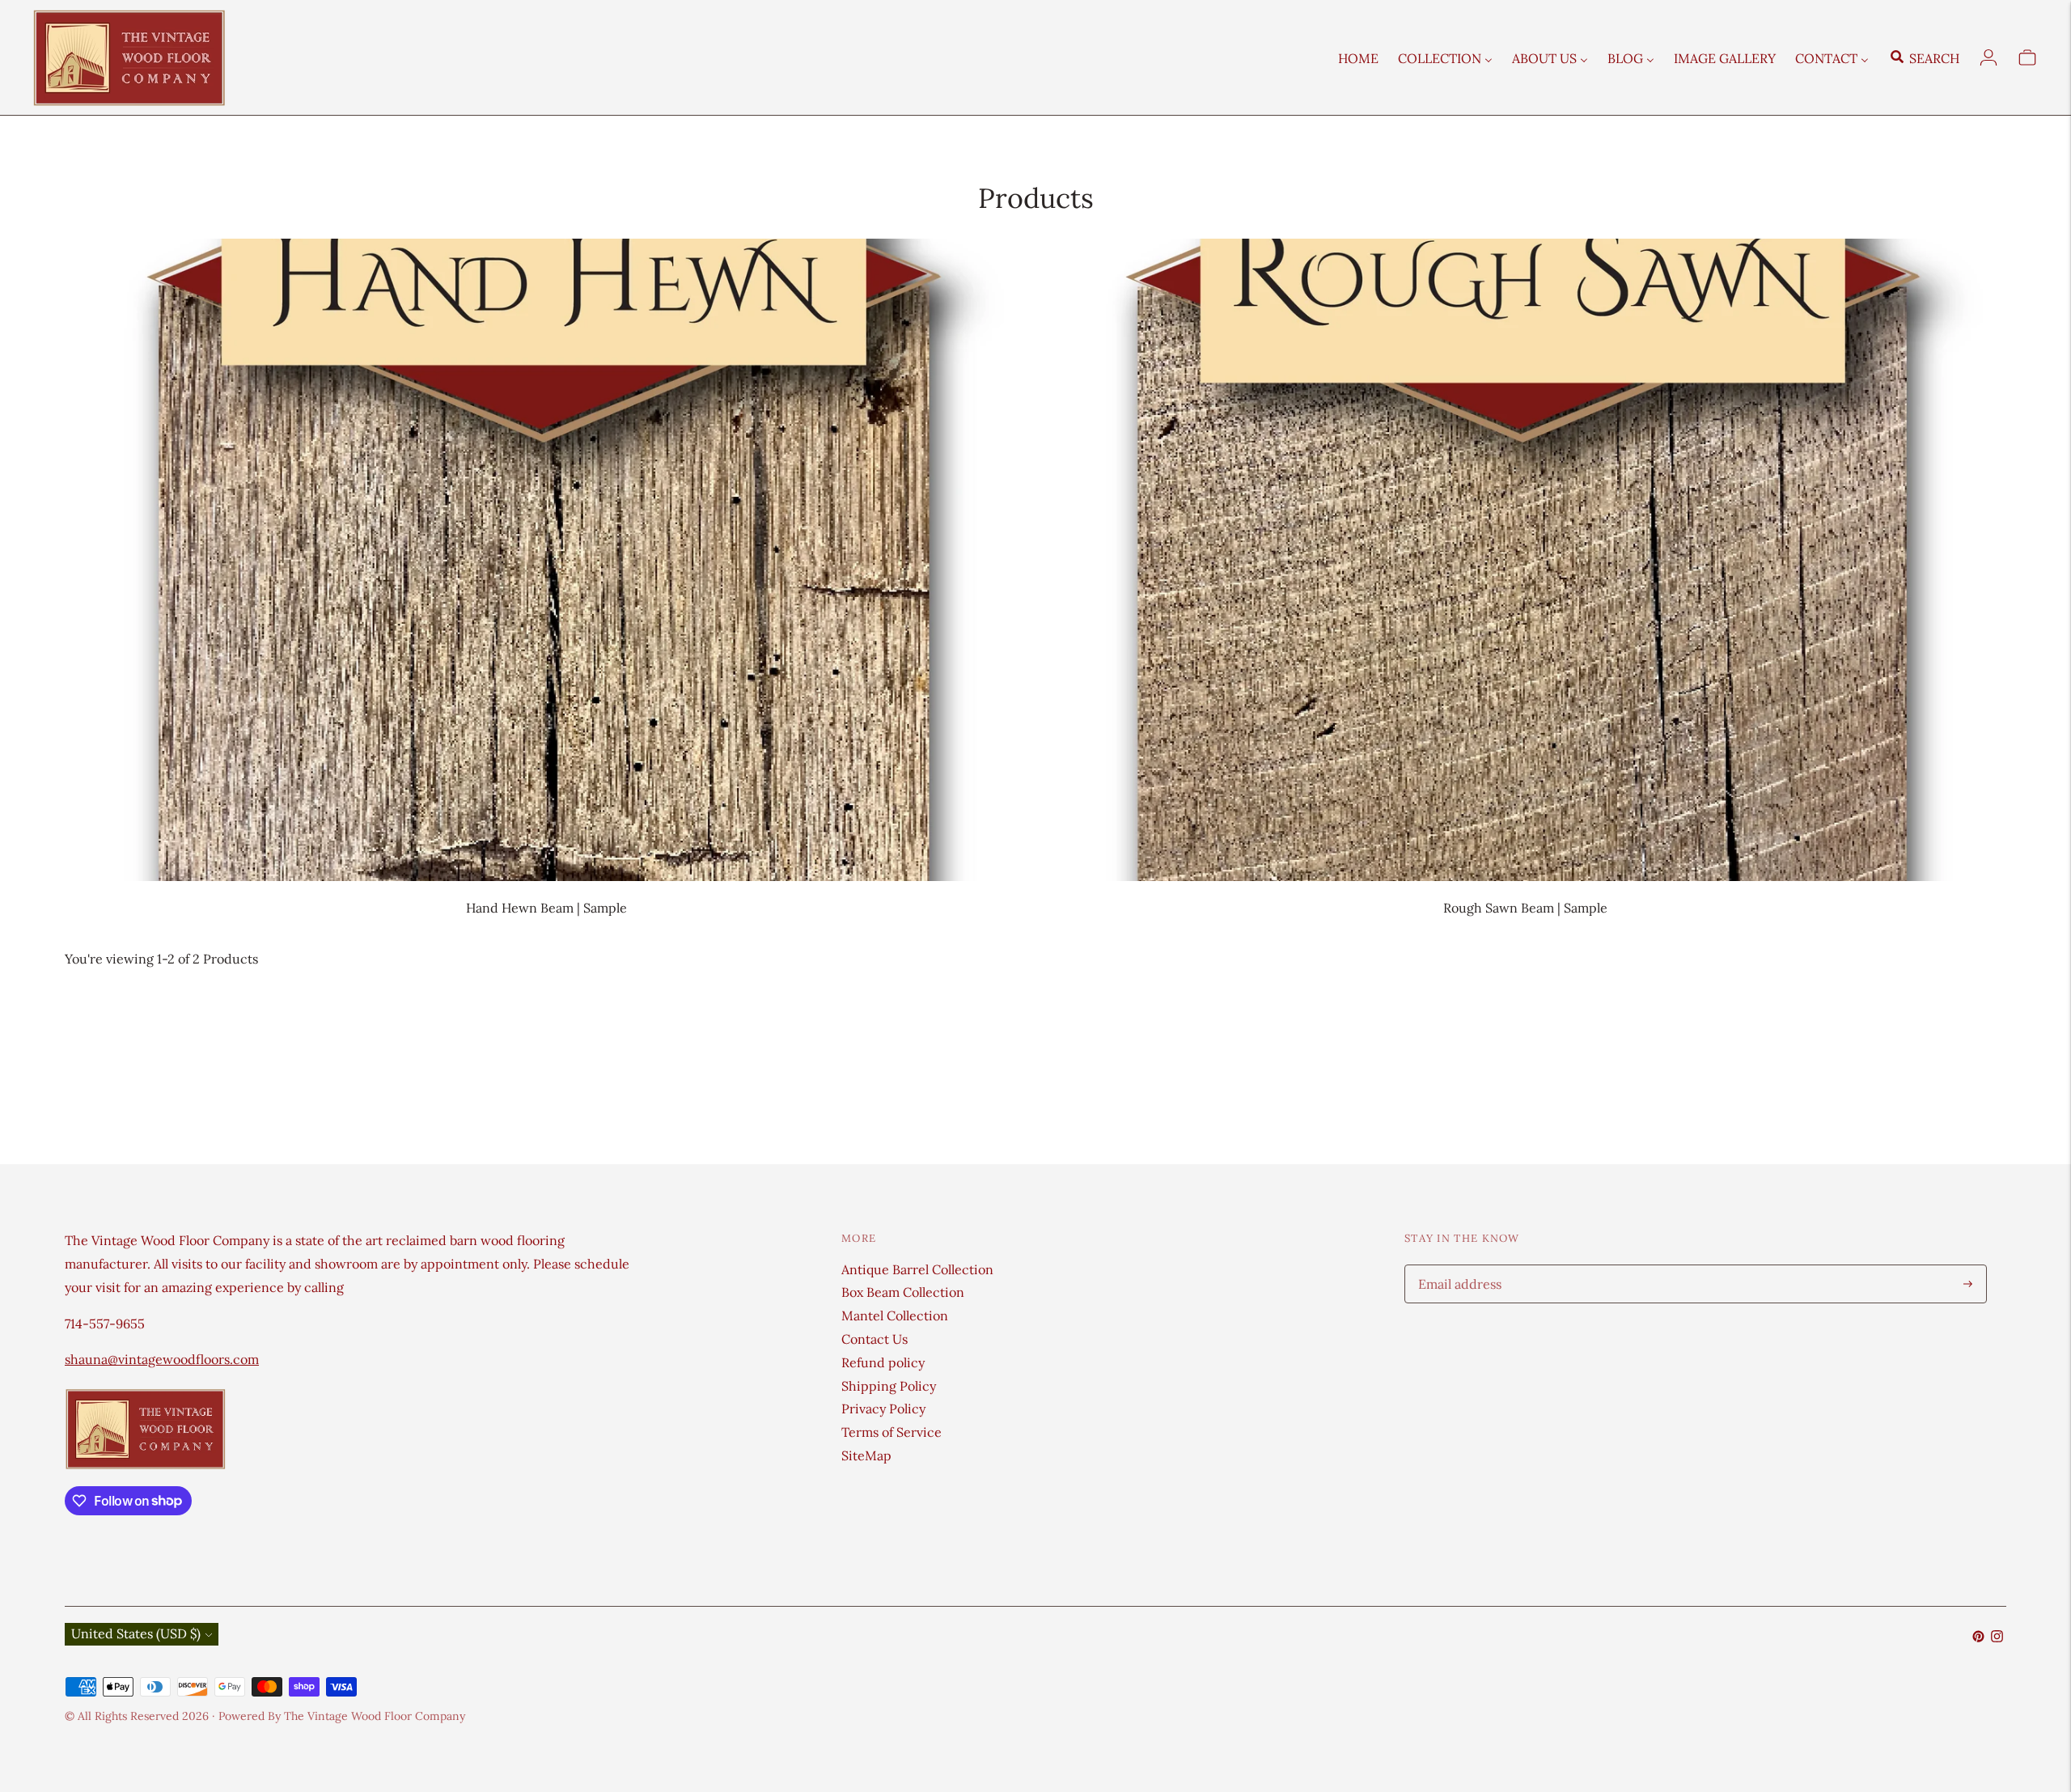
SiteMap (866, 1455)
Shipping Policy (889, 1386)
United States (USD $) (136, 1633)
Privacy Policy (883, 1409)
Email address (1457, 1266)
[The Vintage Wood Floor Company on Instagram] (1997, 1637)
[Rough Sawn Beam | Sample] (1525, 559)
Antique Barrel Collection (917, 1269)
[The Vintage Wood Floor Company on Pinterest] (1978, 1637)
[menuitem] (1358, 57)
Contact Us (875, 1339)
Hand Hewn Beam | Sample (546, 908)
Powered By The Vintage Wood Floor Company (342, 1716)
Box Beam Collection (903, 1292)
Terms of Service (892, 1432)
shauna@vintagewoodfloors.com (162, 1359)
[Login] (1988, 57)
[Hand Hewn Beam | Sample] (546, 559)
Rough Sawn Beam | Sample (1525, 908)
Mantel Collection (895, 1315)
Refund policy (883, 1362)
